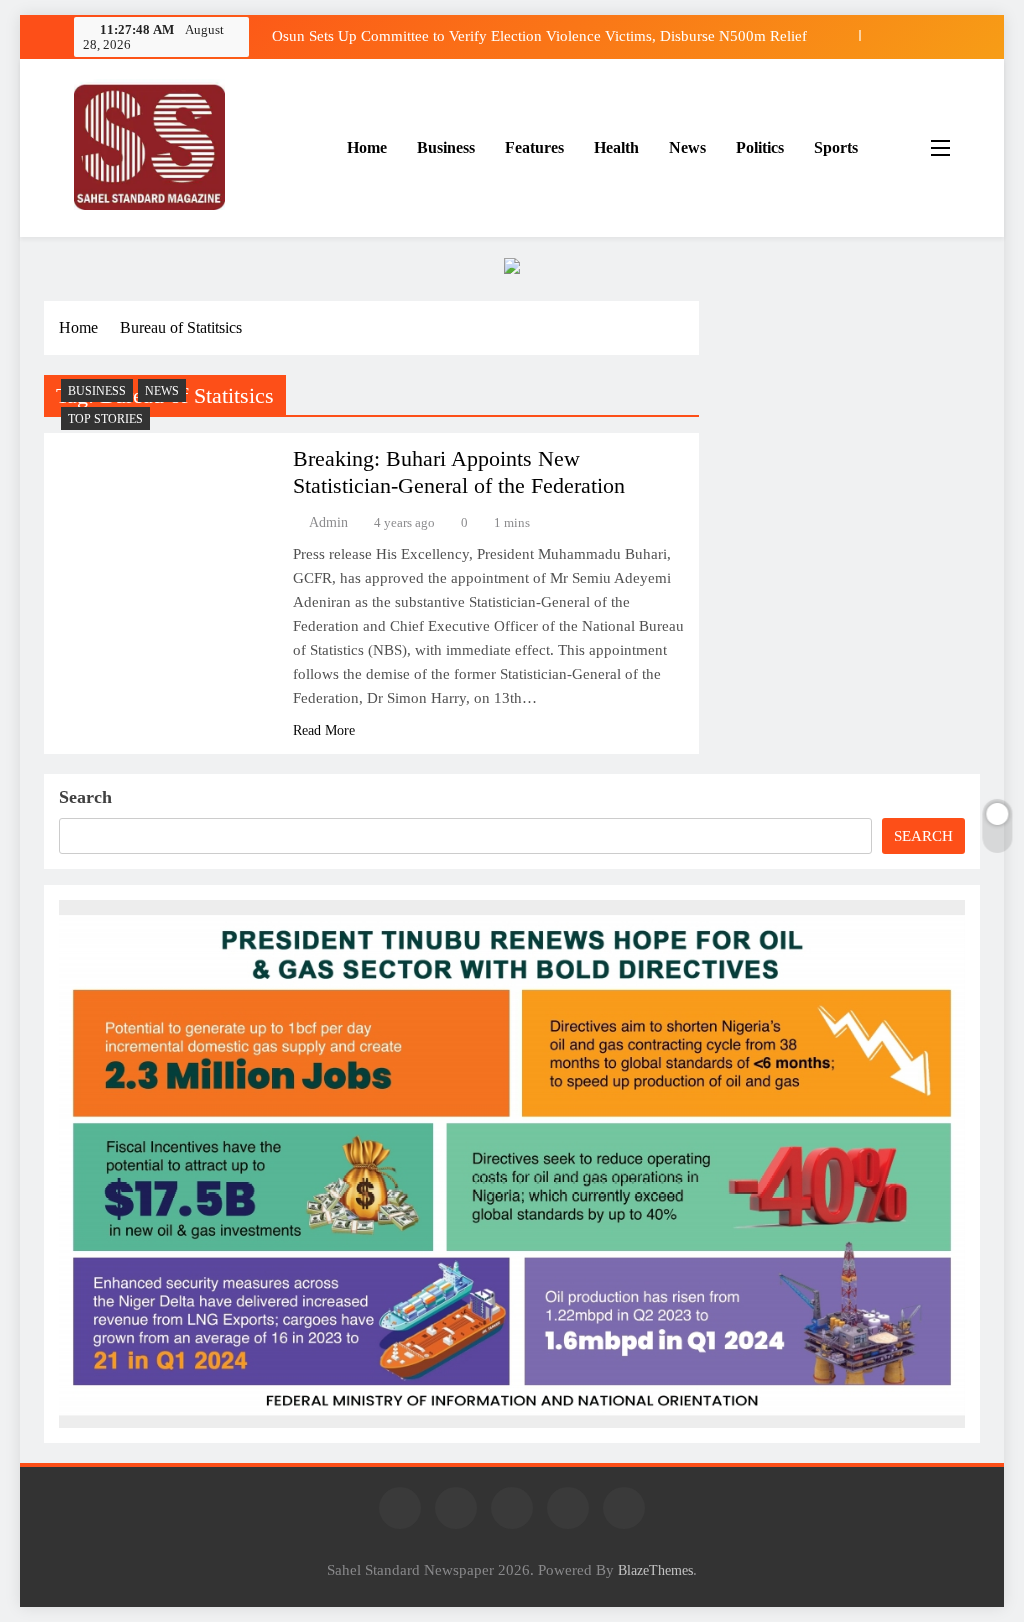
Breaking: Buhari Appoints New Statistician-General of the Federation (459, 472)
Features (534, 147)
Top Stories (105, 419)
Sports (836, 147)
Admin (328, 522)
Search (85, 797)
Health (616, 147)
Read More (324, 730)
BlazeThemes (655, 1570)
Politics (760, 147)
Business (446, 147)
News (687, 147)
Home (367, 147)
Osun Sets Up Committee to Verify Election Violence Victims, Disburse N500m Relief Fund (539, 36)
